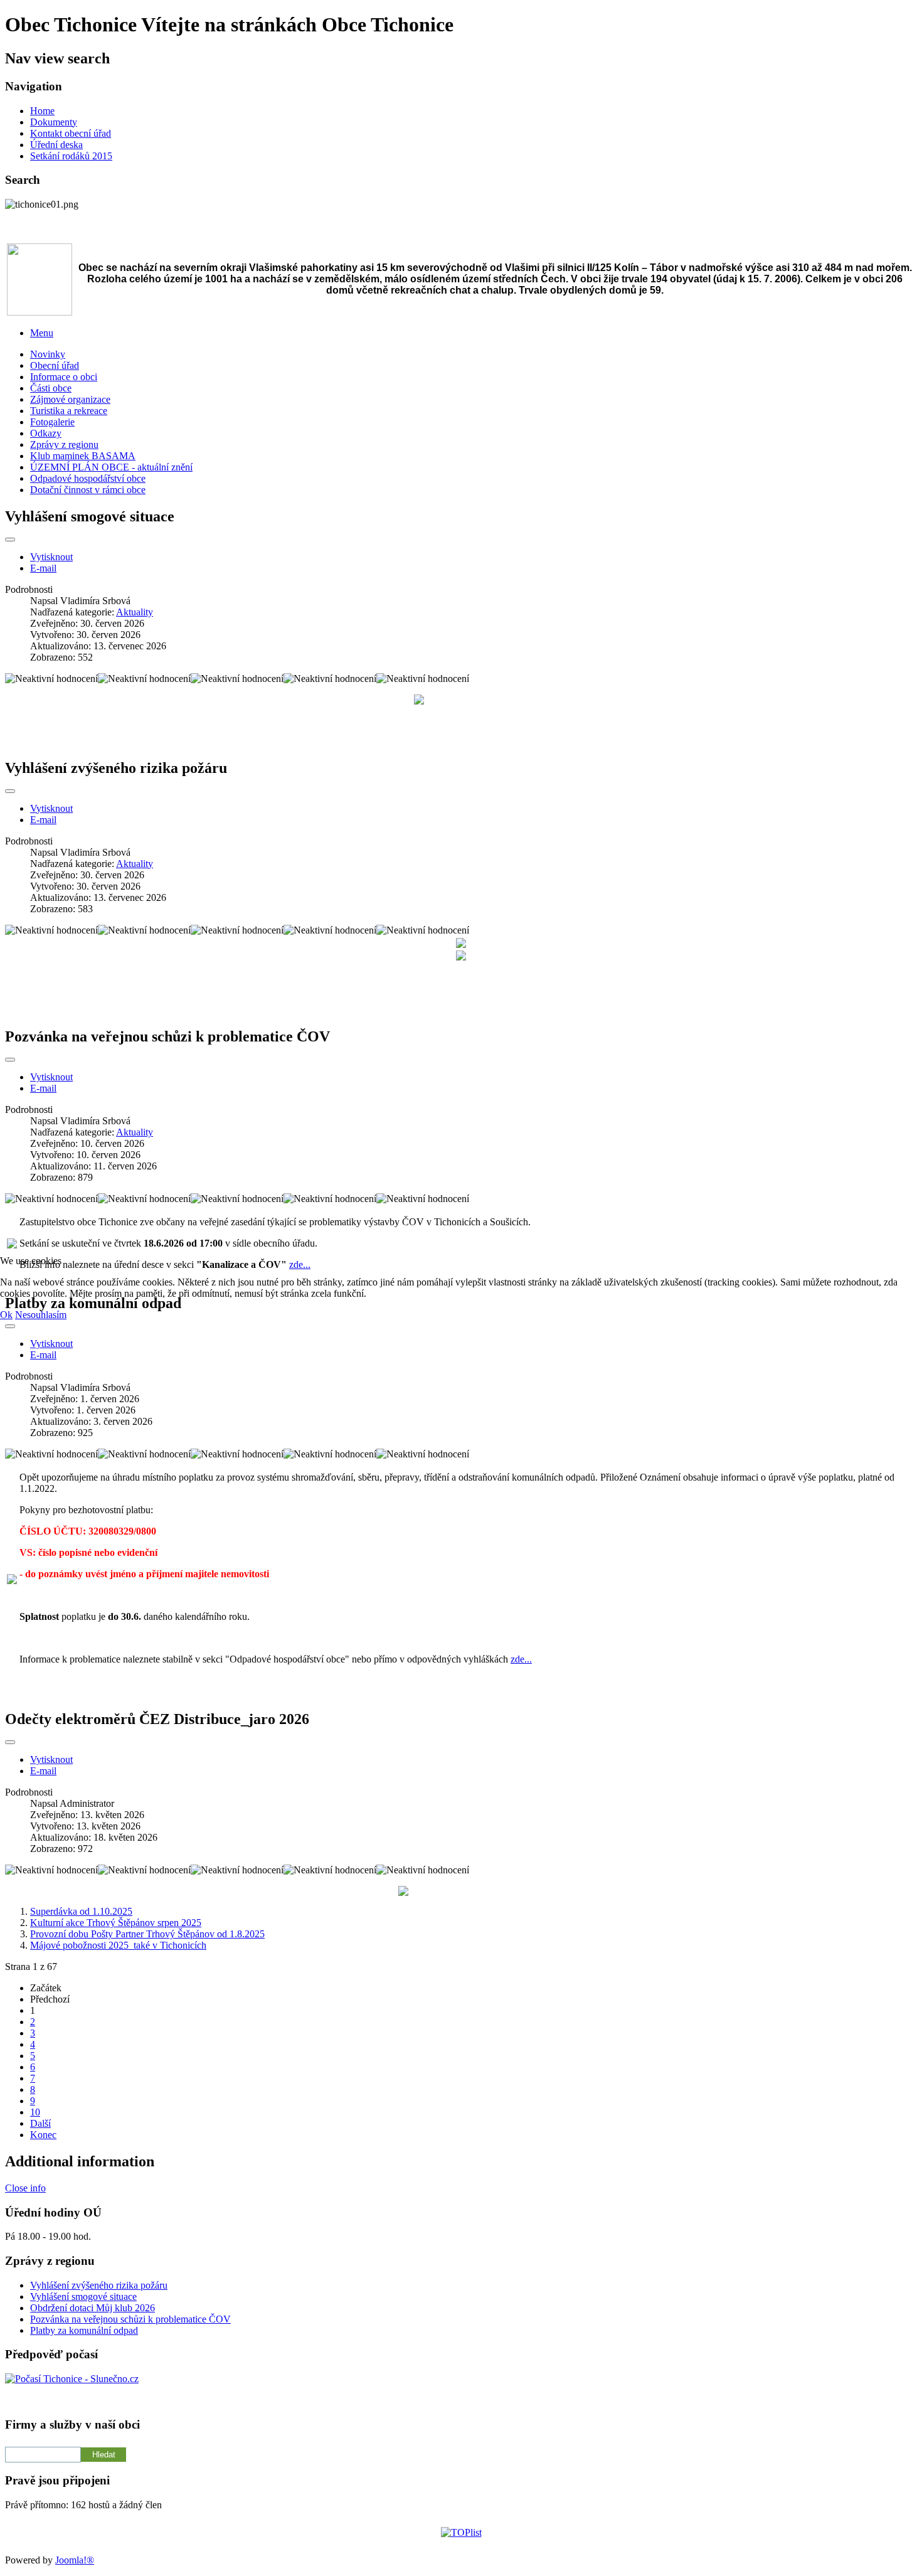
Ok (6, 1315)
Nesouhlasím (41, 1315)
